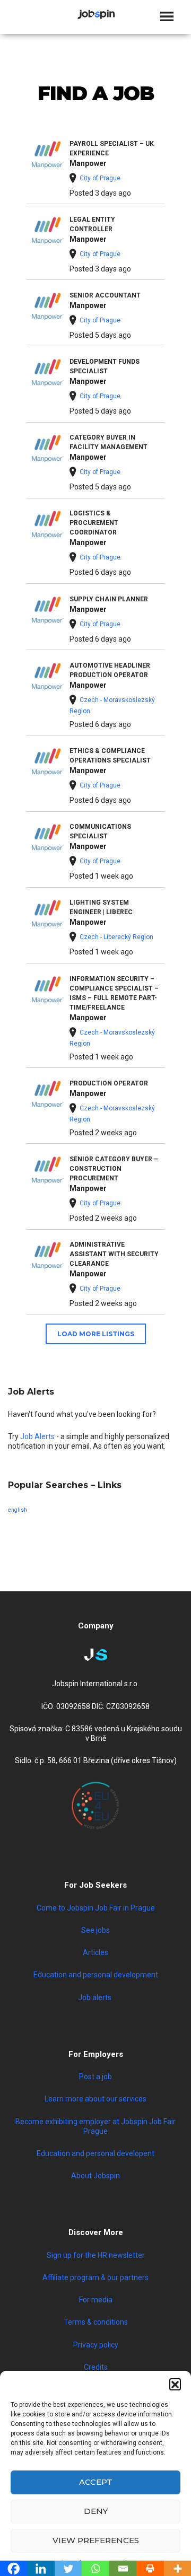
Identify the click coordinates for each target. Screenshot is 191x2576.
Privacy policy (96, 2345)
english (18, 1510)
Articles (95, 1952)
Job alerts (95, 1997)
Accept (96, 2482)
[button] (175, 2384)
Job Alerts (37, 1436)
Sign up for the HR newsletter (96, 2255)
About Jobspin (95, 2176)
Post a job (95, 2076)
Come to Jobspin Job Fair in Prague (96, 1908)
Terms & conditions (96, 2322)
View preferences (96, 2540)
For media (96, 2300)
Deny (96, 2511)
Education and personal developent (95, 2153)
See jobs (95, 1930)
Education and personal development (96, 1975)
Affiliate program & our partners (95, 2277)
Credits (96, 2367)
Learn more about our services (95, 2099)
